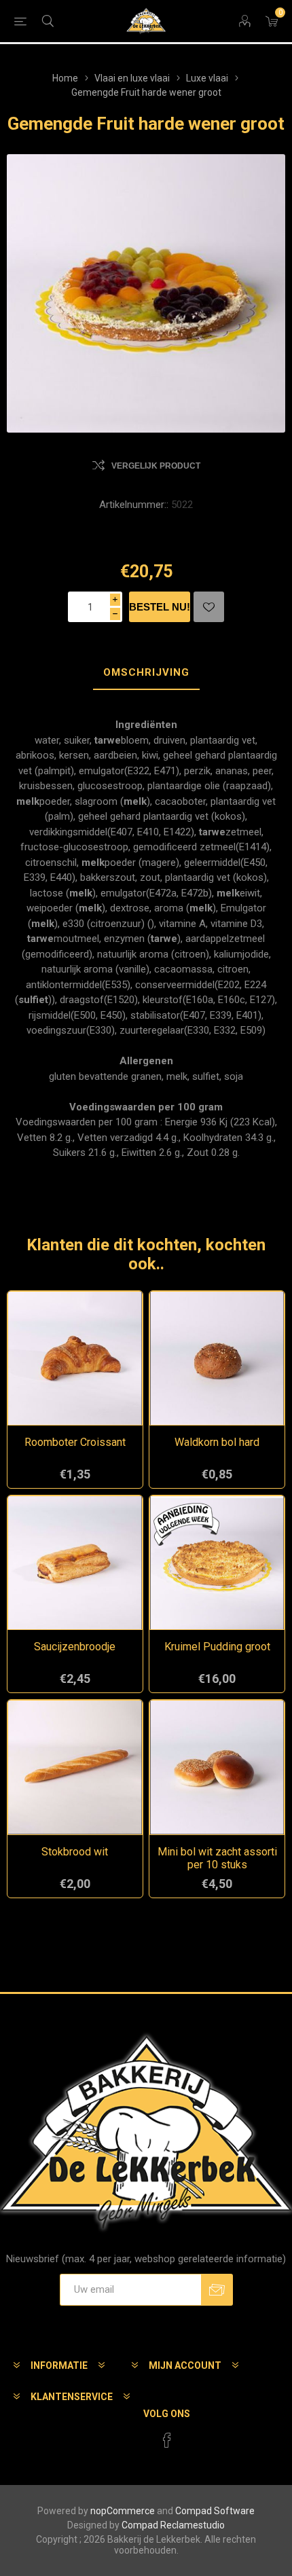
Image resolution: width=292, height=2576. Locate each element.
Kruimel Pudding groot (217, 1647)
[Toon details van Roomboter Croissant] (75, 1359)
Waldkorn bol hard (217, 1442)
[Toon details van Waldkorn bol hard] (217, 1359)
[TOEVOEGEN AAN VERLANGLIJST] (209, 607)
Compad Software (215, 2511)
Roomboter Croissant (75, 1442)
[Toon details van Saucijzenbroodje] (75, 1563)
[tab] (146, 673)
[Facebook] (167, 2440)
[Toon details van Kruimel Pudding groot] (217, 1563)
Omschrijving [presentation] (146, 672)
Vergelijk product (156, 466)
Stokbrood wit (75, 1852)
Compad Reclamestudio (173, 2525)
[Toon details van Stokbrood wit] (75, 1767)
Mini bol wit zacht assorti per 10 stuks (217, 1858)
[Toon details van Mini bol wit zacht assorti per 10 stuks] (217, 1767)
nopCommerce (123, 2511)
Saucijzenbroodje (75, 1647)
